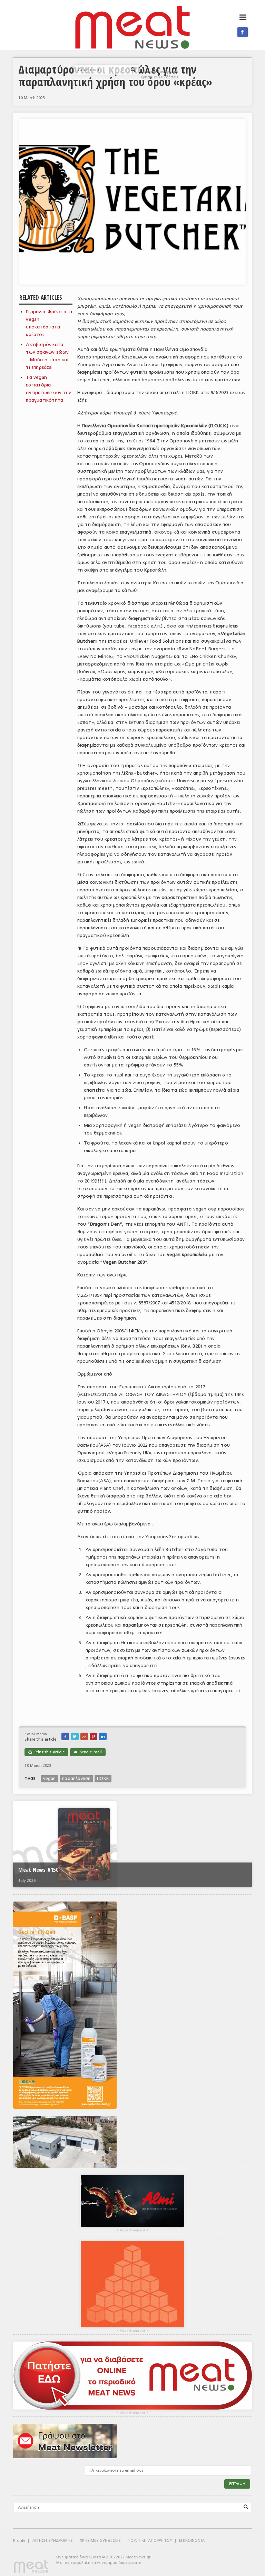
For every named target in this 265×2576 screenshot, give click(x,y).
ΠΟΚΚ (103, 1779)
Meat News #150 (38, 1870)
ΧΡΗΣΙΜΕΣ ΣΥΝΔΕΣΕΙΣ (100, 2541)
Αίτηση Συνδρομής (161, 72)
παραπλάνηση (76, 1779)
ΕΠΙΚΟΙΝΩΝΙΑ (192, 2541)
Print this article (46, 1752)
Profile (19, 2541)
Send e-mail (88, 1752)
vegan (49, 1779)
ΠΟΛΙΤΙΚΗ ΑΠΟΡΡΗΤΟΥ (150, 2541)
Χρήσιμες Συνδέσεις (159, 77)
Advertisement (132, 2230)
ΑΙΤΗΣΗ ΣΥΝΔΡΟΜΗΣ (53, 2541)
